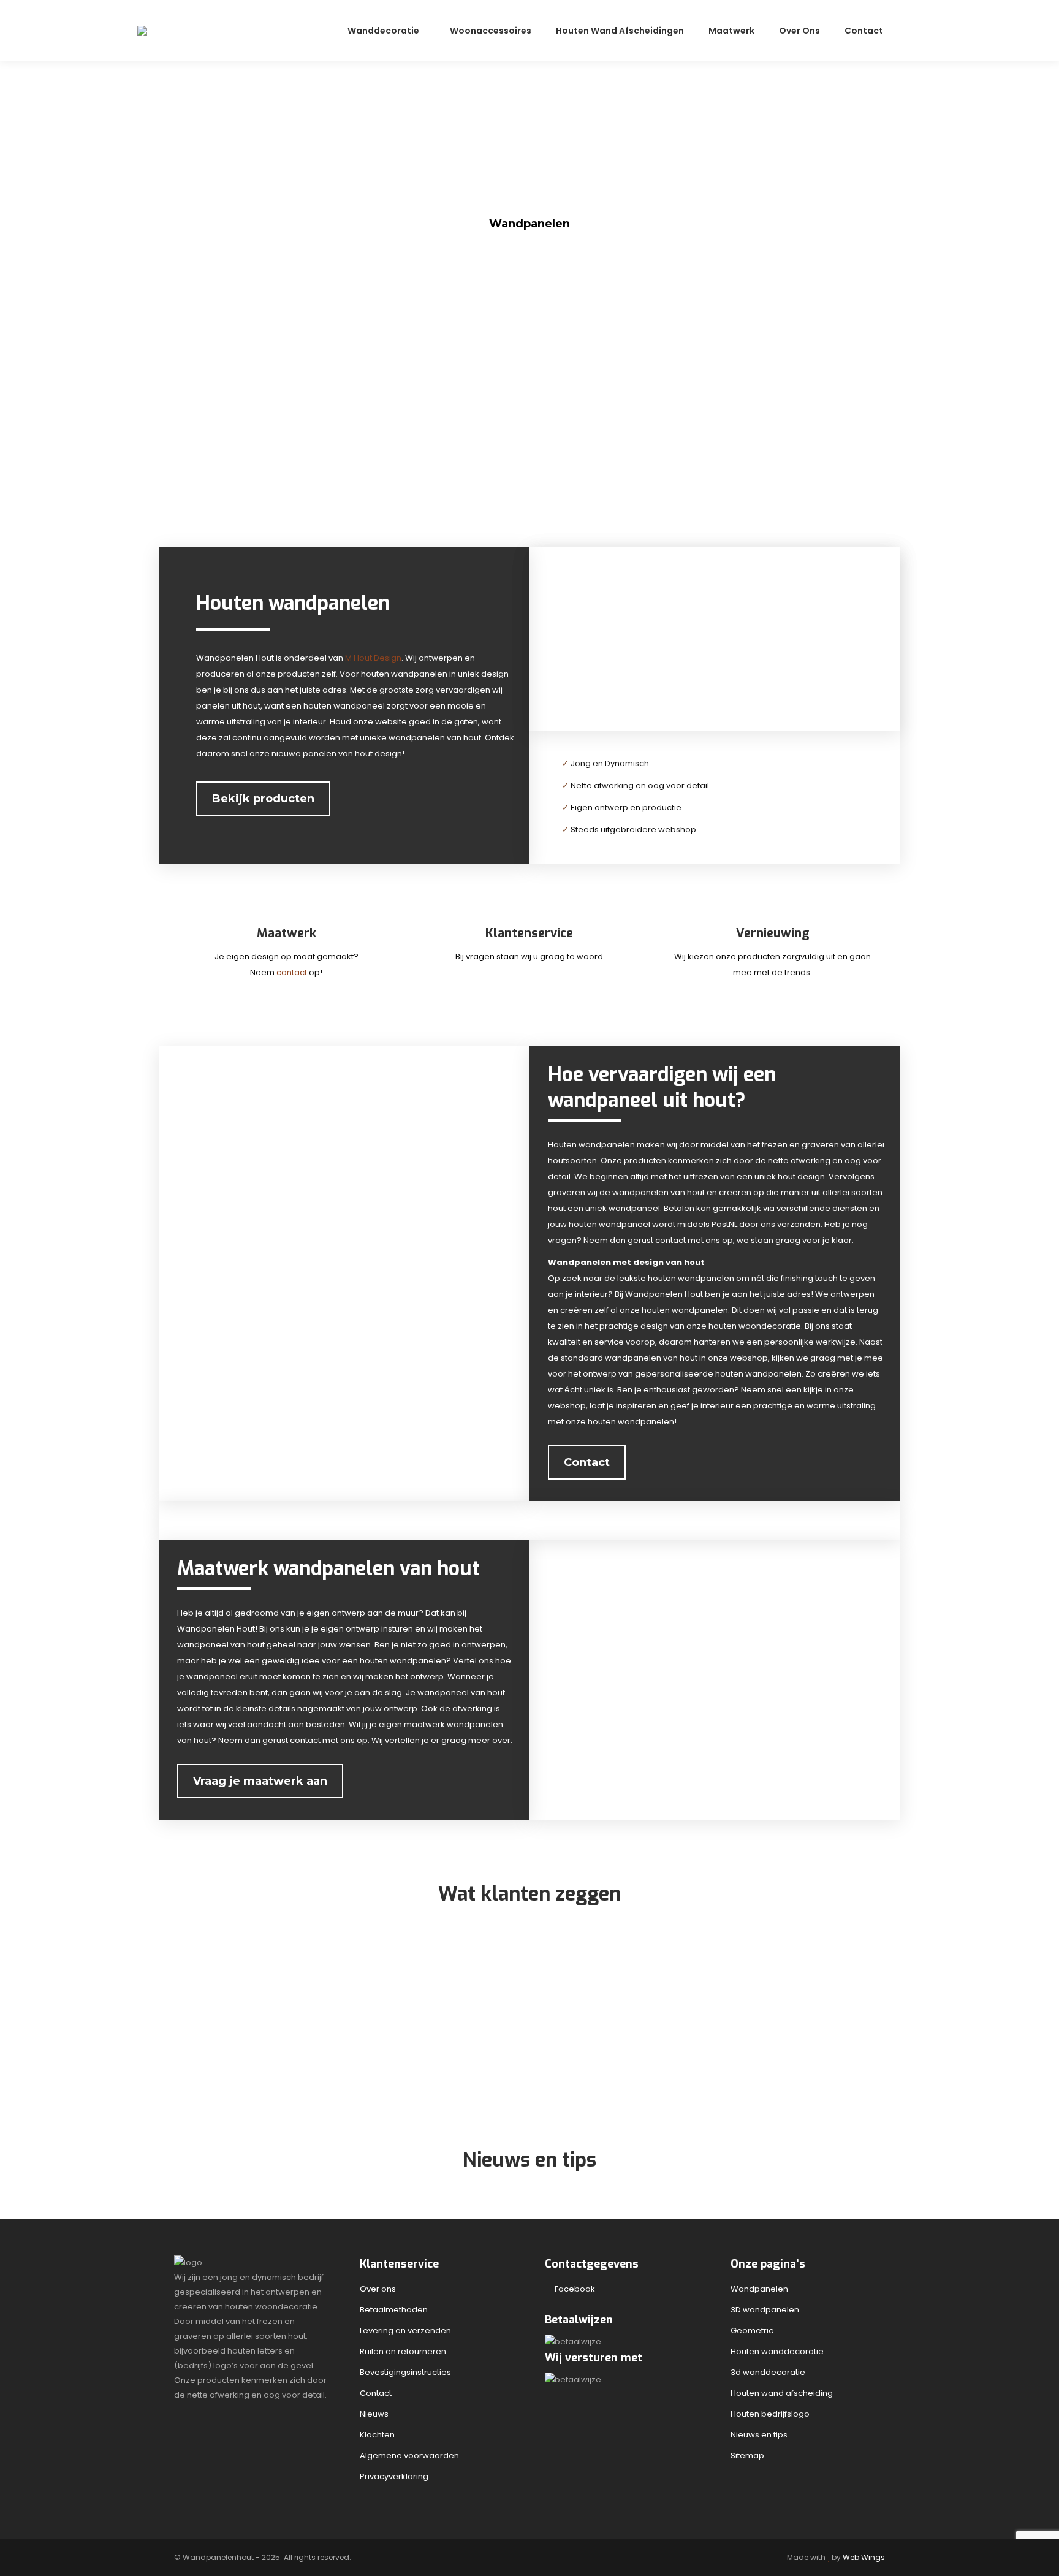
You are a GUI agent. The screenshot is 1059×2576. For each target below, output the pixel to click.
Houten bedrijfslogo (770, 2414)
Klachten (377, 2435)
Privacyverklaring (394, 2476)
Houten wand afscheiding (782, 2393)
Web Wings (864, 2557)
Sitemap (747, 2456)
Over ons (378, 2289)
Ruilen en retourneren (403, 2351)
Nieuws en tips (759, 2435)
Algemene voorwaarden (409, 2456)
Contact (376, 2393)
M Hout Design (373, 658)
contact (293, 972)
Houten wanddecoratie (777, 2351)
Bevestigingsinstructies (405, 2372)
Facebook (573, 2289)
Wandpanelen (759, 2289)
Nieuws (374, 2414)
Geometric (752, 2331)
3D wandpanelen (765, 2310)
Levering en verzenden (405, 2331)
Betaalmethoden (394, 2310)
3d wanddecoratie (768, 2372)
